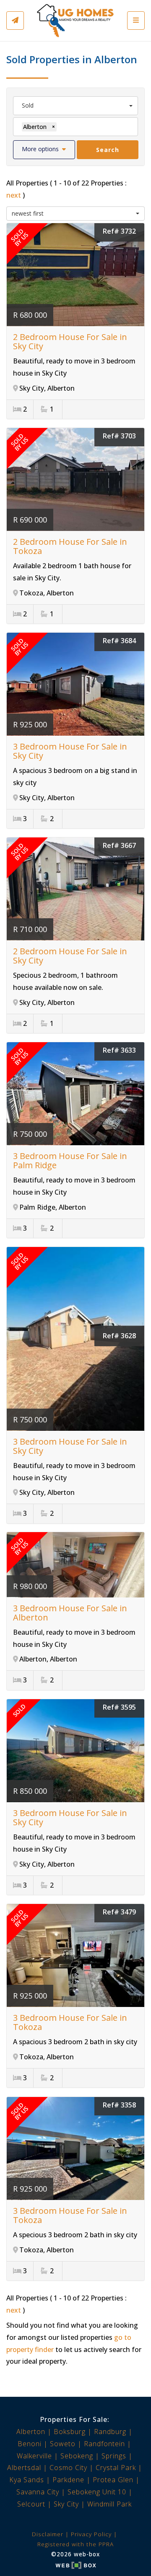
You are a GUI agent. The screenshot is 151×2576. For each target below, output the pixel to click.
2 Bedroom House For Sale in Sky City (70, 341)
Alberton (31, 2432)
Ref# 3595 (119, 1707)
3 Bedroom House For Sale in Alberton (70, 1613)
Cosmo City (68, 2468)
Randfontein (104, 2444)
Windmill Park (109, 2504)
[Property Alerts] (15, 21)
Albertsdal (24, 2468)
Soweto (63, 2444)
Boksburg (70, 2432)
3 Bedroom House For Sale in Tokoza (70, 2022)
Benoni (30, 2444)
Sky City (66, 2504)
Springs (114, 2456)
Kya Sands (27, 2480)
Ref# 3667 (119, 845)
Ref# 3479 (119, 1912)
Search (108, 150)
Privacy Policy (91, 2534)
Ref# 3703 (119, 436)
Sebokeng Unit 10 (97, 2492)
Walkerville (34, 2456)
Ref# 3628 (119, 1336)
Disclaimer (48, 2534)
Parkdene (68, 2480)
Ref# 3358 (119, 2105)
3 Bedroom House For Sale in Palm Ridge (70, 1160)
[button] (44, 150)
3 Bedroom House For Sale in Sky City (70, 751)
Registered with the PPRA (75, 2544)
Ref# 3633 (119, 1050)
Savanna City (38, 2492)
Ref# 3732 (119, 231)
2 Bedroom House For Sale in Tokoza (70, 546)
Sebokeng (77, 2456)
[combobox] (75, 106)
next (14, 195)
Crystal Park (116, 2468)
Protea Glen (113, 2480)
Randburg (110, 2432)
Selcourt (31, 2504)
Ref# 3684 (119, 641)
